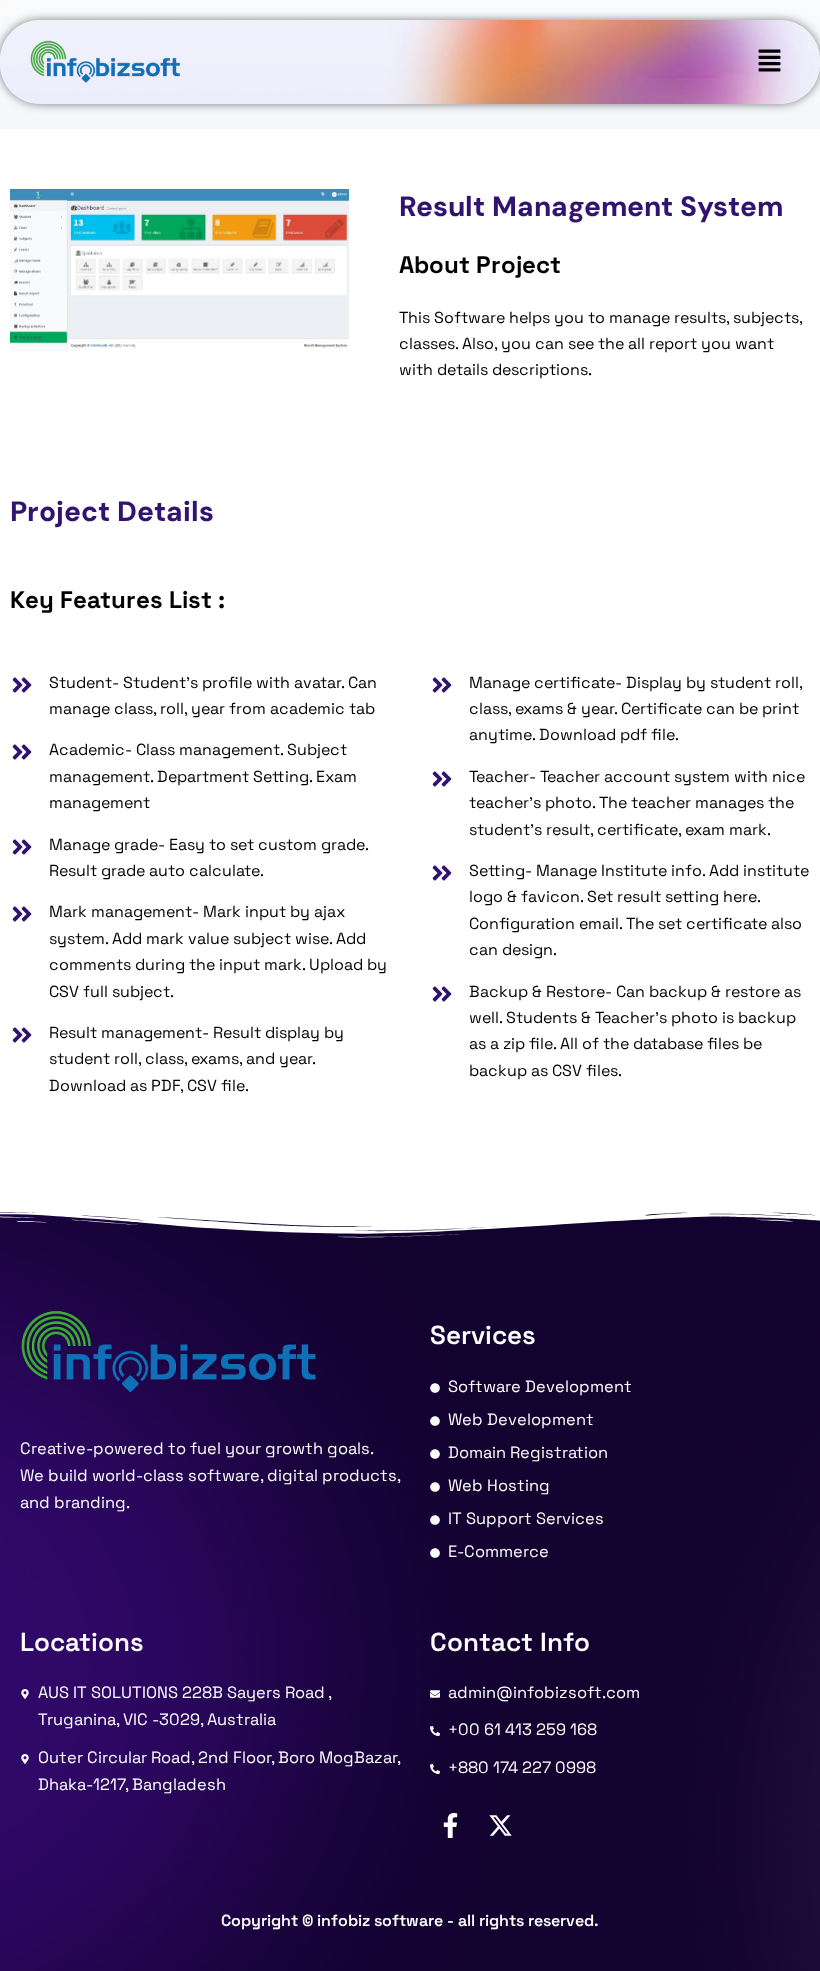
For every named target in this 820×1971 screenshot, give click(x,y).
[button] (770, 61)
